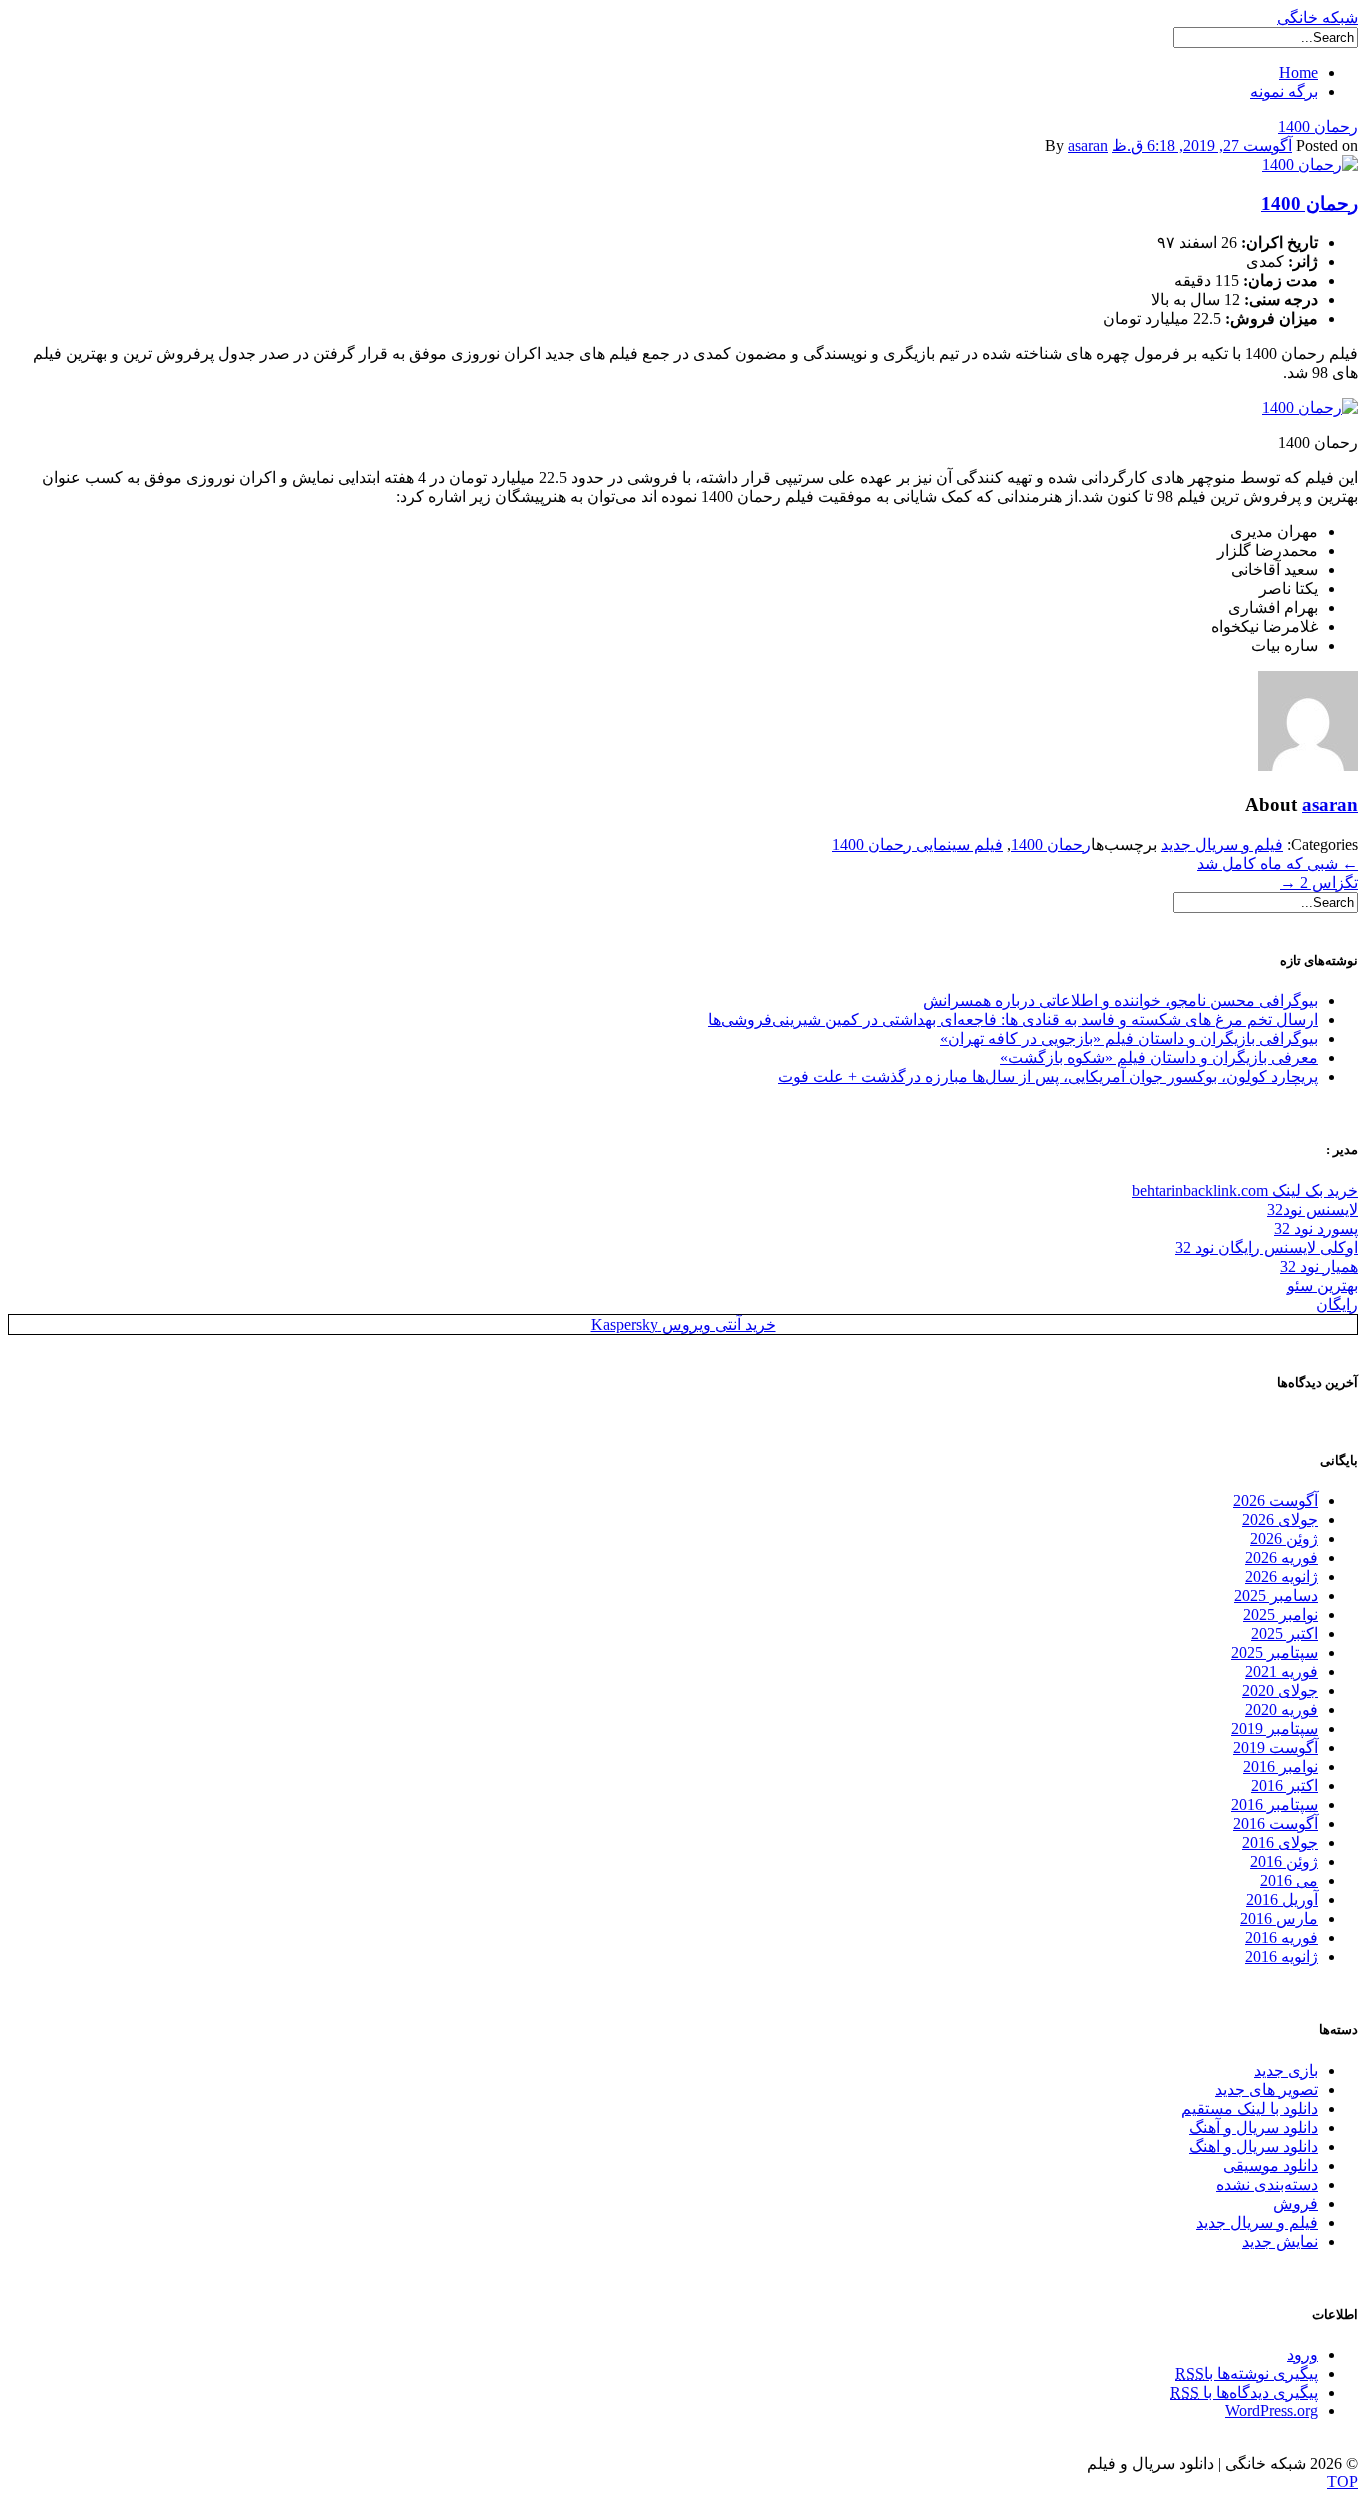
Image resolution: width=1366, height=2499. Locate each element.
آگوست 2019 (1275, 1747)
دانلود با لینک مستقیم (1249, 2108)
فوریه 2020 (1281, 1709)
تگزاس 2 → (1319, 882)
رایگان (1337, 1304)
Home (1298, 72)
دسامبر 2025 (1276, 1595)
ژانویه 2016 (1281, 1956)
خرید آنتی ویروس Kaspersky (683, 1324)
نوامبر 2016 (1280, 1766)
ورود (1302, 2354)
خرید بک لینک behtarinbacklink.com (1245, 1190)
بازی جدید (1286, 2070)
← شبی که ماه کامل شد (1277, 863)
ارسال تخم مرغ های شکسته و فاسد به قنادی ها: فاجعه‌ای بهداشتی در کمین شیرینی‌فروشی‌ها (1013, 1019)
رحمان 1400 (1318, 126)
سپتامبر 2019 (1274, 1728)
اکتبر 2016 (1284, 1785)
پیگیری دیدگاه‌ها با (1244, 2392)
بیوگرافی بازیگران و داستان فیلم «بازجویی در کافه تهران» (1129, 1038)
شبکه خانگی (1317, 17)
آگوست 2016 (1275, 1823)
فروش (1295, 2203)
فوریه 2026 (1281, 1557)
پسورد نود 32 (1316, 1228)
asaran (1088, 145)
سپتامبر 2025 (1274, 1652)
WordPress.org (1271, 2410)
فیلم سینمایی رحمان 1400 (917, 844)
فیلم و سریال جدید (1222, 844)
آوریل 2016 (1282, 1899)
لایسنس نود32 (1312, 1209)
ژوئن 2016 (1284, 1861)
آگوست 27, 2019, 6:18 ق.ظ (1202, 145)
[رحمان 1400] (1310, 164)
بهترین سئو (1322, 1285)
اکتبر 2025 (1284, 1633)
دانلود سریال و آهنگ (1253, 2127)
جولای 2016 (1280, 1842)
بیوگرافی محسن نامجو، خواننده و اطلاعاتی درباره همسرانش (1120, 1000)
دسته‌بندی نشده (1267, 2184)
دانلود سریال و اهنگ (1253, 2146)
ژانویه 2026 (1281, 1576)
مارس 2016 (1279, 1918)
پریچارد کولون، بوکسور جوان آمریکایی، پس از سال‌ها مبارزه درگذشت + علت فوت (1048, 1076)
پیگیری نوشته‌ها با (1246, 2373)
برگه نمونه (1284, 91)
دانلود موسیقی (1270, 2165)
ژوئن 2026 (1284, 1538)
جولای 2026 (1280, 1519)
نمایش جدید (1280, 2241)
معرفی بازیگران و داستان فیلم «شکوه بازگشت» (1159, 1057)
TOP (1342, 2481)
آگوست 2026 (1275, 1500)
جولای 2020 (1280, 1690)
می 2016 (1289, 1880)
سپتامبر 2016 (1274, 1804)
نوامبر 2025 (1280, 1614)
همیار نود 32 (1319, 1266)
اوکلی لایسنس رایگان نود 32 (1266, 1247)
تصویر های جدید (1266, 2089)
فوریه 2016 (1281, 1937)
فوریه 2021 (1281, 1671)
